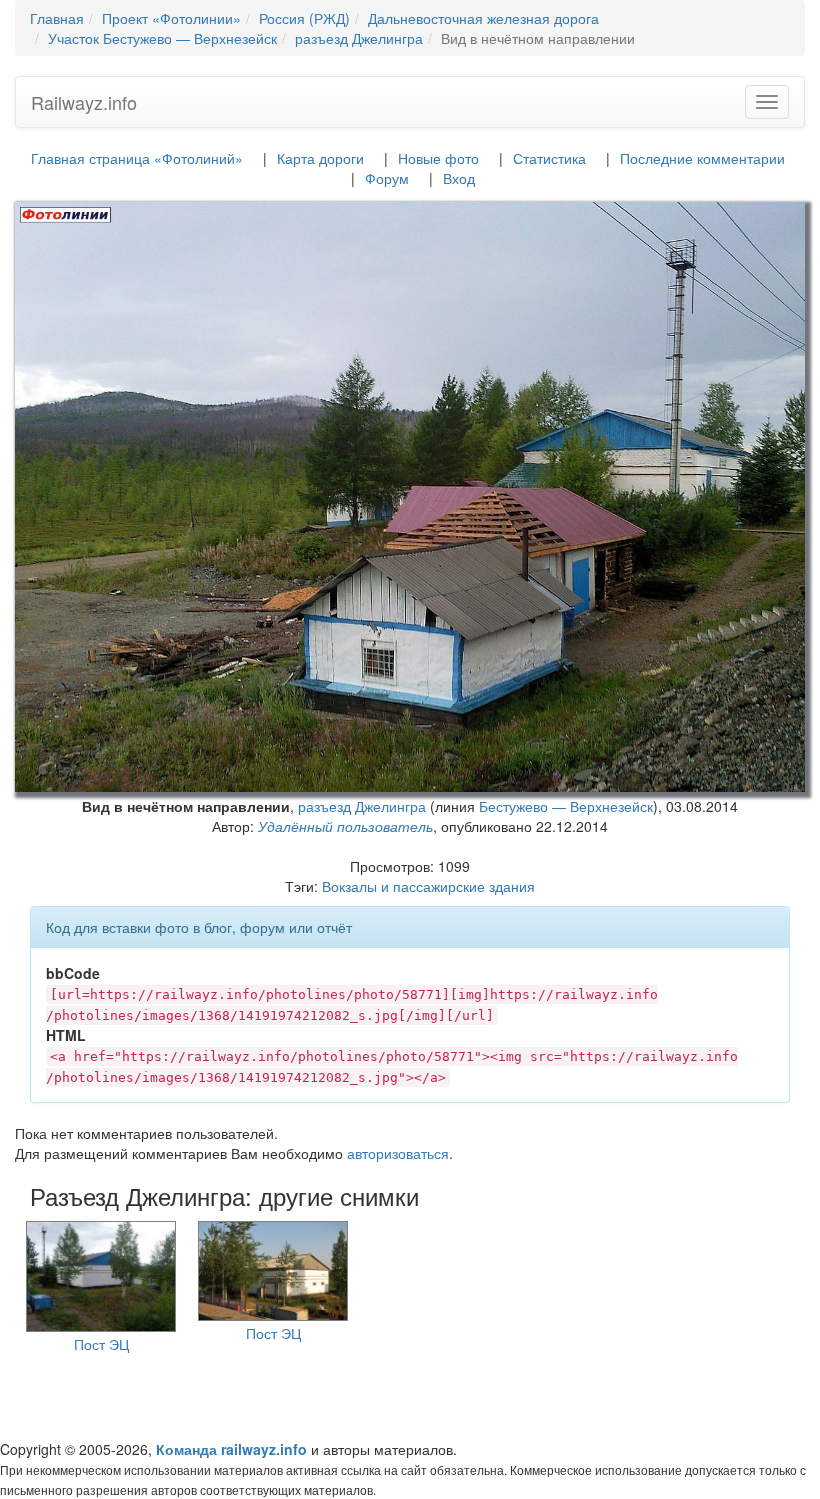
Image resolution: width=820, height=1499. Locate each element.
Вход (459, 178)
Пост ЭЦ (101, 1344)
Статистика (549, 158)
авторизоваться (398, 1153)
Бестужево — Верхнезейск (566, 806)
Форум (387, 178)
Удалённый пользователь (345, 826)
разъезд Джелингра (362, 806)
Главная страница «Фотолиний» (137, 158)
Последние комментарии (702, 158)
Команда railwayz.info (231, 1449)
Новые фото (438, 158)
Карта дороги (320, 158)
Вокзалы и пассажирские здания (428, 886)
